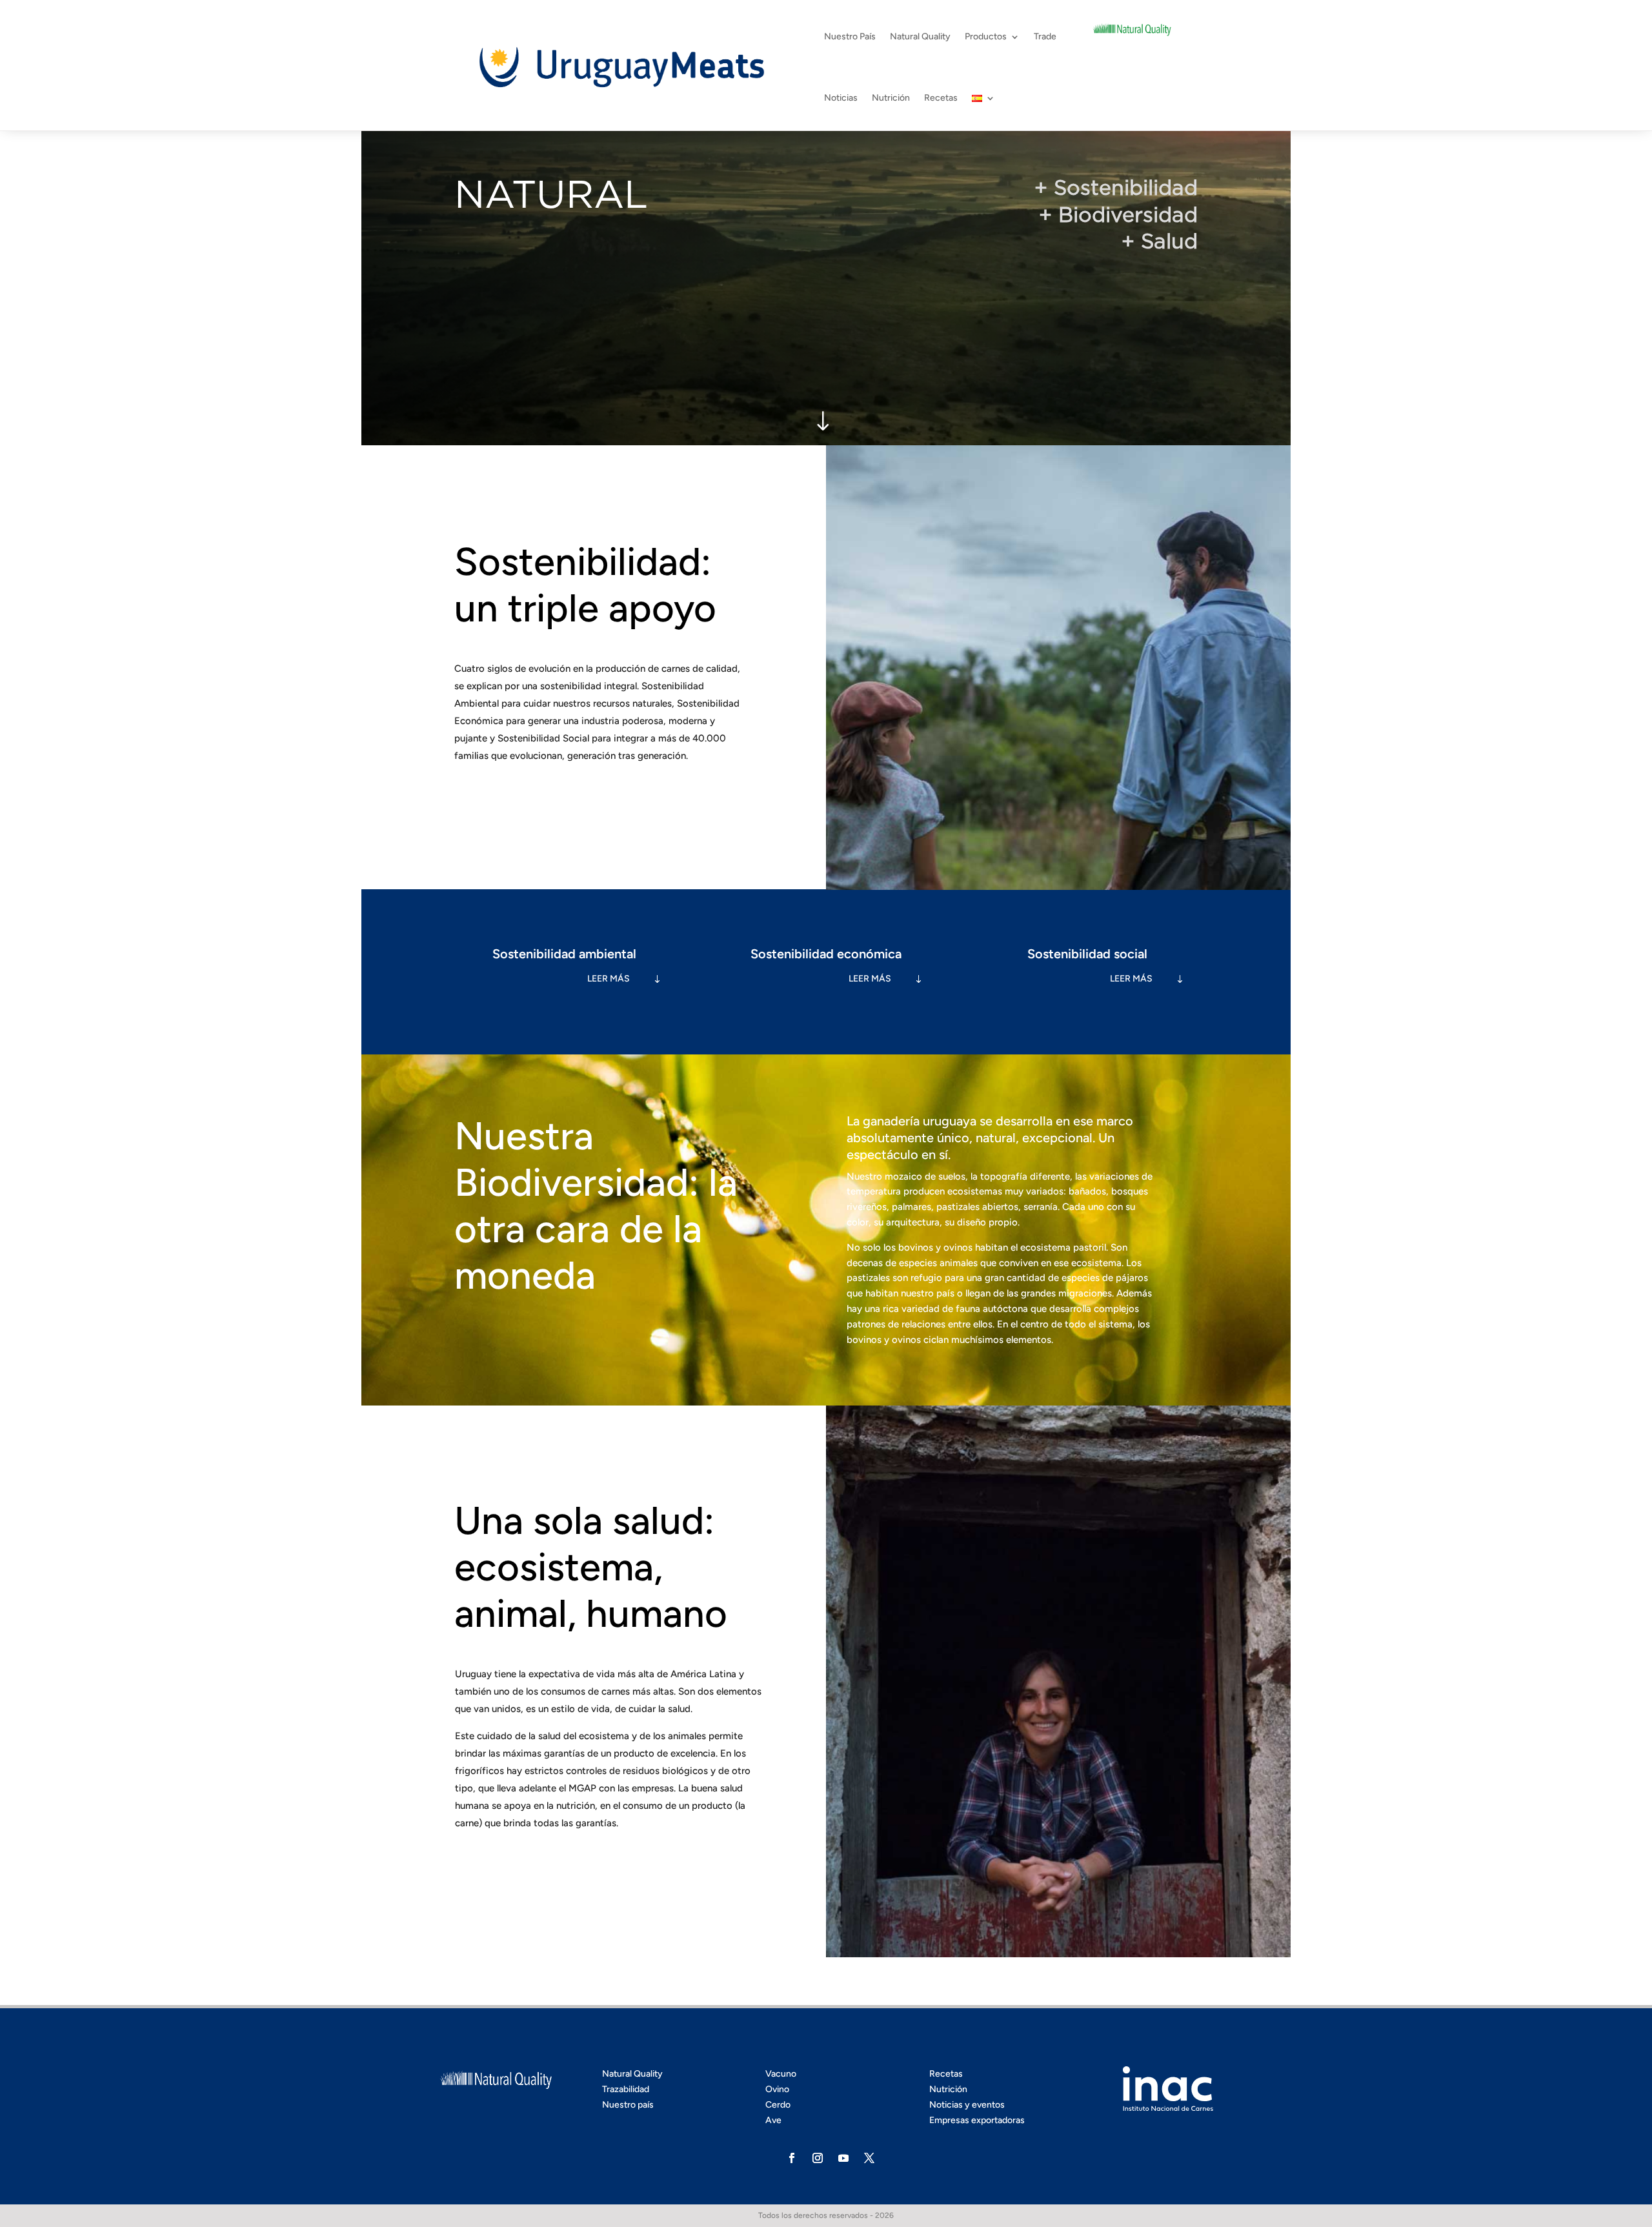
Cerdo (778, 2105)
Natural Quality (920, 36)
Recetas (941, 98)
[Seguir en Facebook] (792, 2158)
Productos (986, 36)
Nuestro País (850, 36)
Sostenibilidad (1126, 187)
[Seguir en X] (869, 2158)
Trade (1045, 36)
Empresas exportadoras (977, 2120)
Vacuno (781, 2074)
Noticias (841, 98)
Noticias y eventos (967, 2105)
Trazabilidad (626, 2089)
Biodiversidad (1128, 215)
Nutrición (891, 98)
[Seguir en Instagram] (818, 2158)
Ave (773, 2120)
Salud (1169, 241)
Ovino (777, 2089)
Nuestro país (628, 2105)
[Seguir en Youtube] (843, 2158)
